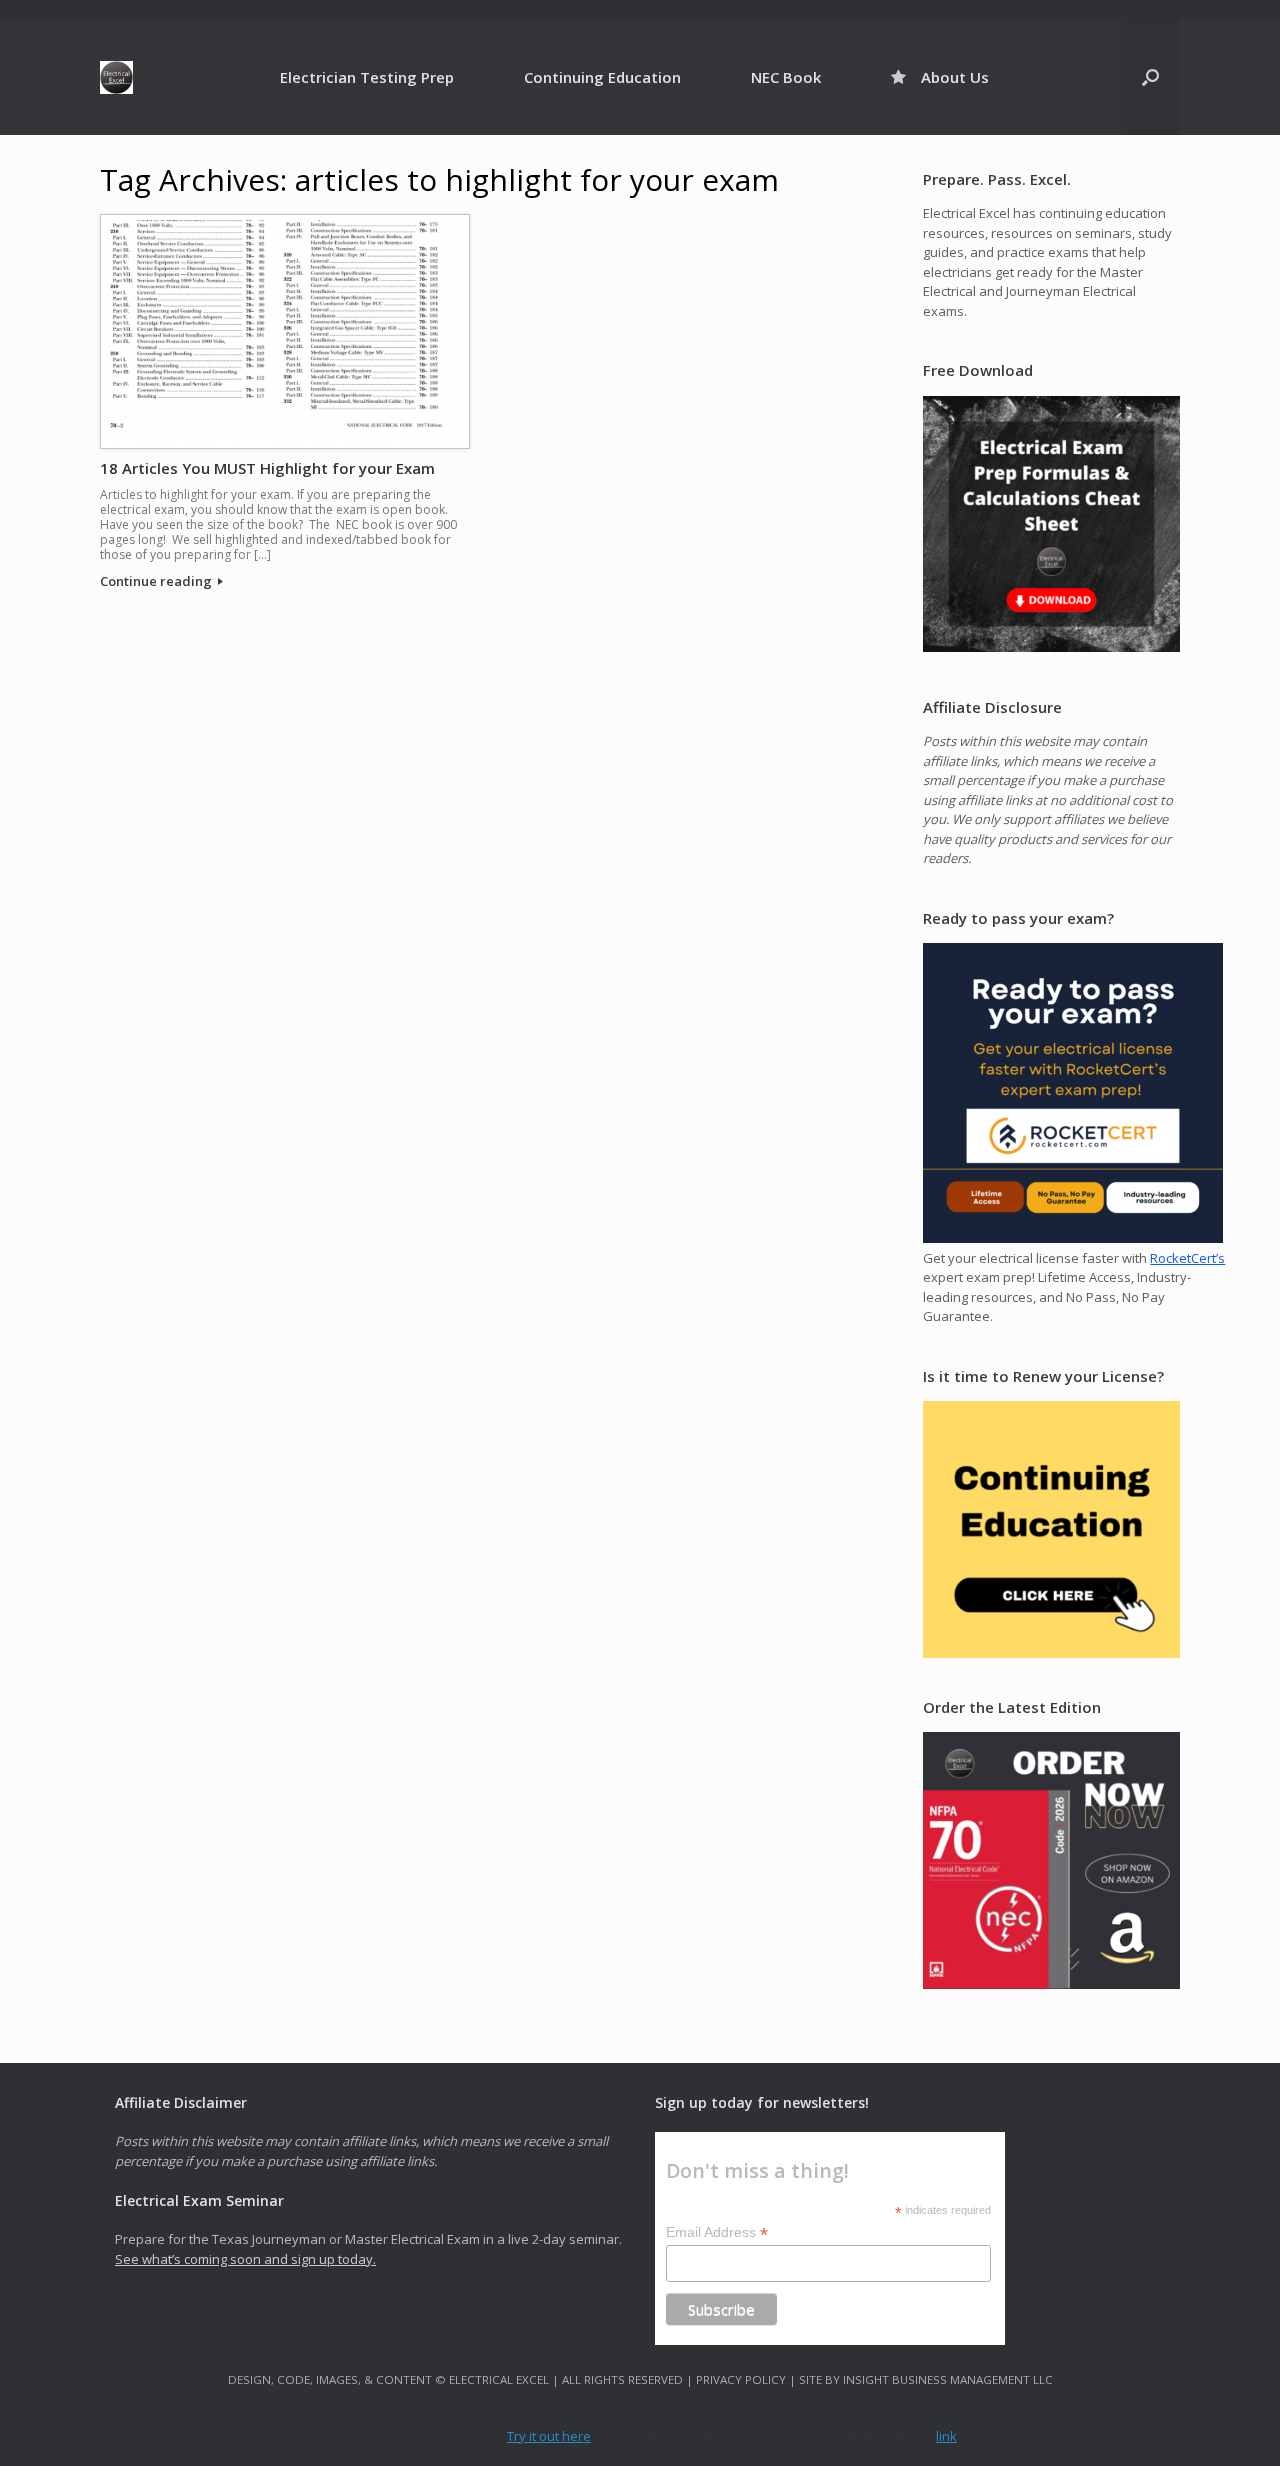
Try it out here (549, 2436)
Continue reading (157, 581)
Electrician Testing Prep (367, 77)
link (946, 2436)
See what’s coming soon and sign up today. (245, 2259)
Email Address (717, 2232)
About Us (955, 77)
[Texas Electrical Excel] (116, 77)
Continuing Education (602, 77)
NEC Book (786, 77)
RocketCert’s (1187, 1258)
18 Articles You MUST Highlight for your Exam (267, 468)
